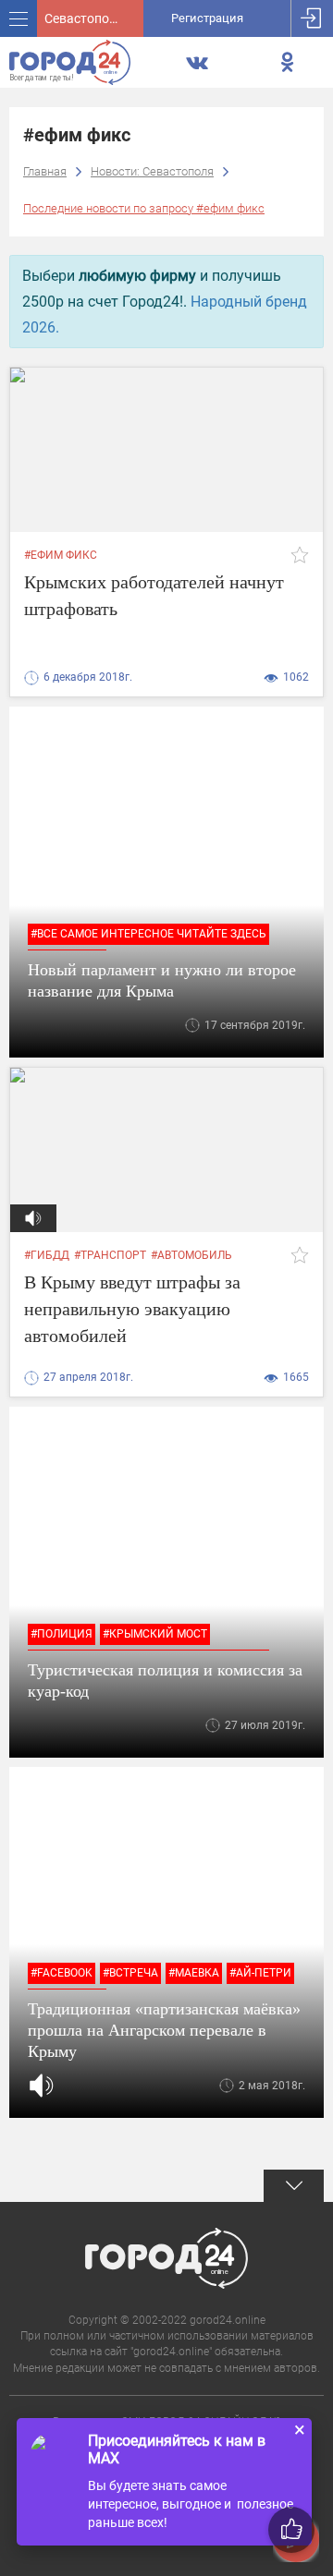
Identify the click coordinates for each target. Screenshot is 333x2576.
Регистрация (207, 18)
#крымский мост (155, 1634)
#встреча (130, 1973)
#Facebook (62, 1973)
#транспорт (110, 1255)
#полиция (62, 1634)
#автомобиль (191, 1255)
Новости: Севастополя (152, 171)
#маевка (194, 1973)
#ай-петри (260, 1973)
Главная (45, 171)
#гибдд (47, 1255)
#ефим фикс (61, 555)
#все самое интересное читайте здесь (148, 934)
